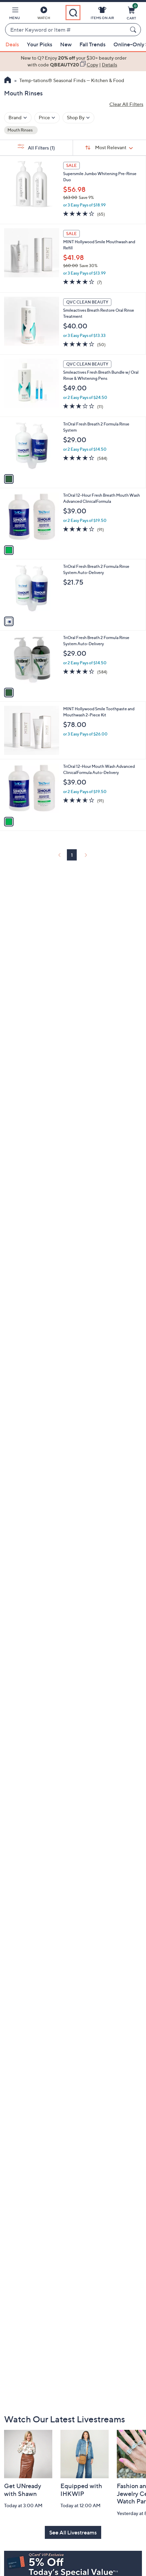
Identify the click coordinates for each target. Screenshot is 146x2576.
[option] (73, 61)
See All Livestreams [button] (73, 2532)
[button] (15, 14)
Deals (12, 44)
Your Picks (40, 44)
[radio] (9, 479)
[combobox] (66, 30)
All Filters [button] (41, 148)
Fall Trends (93, 44)
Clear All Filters (126, 104)
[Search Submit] (134, 30)
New (66, 44)
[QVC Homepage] (8, 81)
